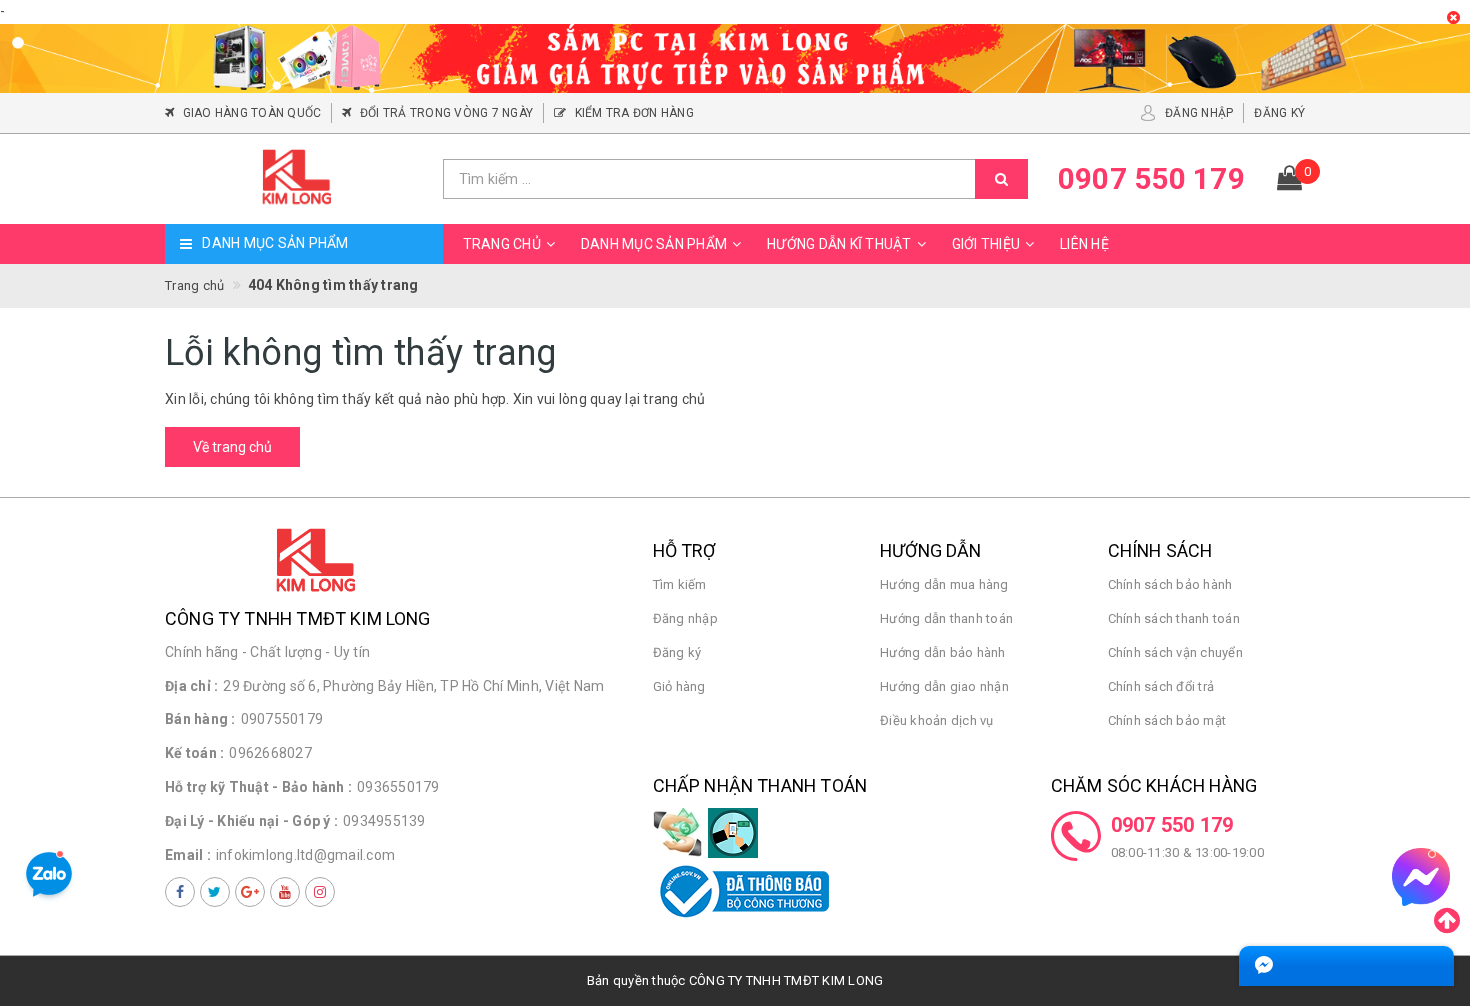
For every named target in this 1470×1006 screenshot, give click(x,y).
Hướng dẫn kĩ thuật (839, 244)
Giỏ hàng (679, 686)
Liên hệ (1084, 244)
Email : (188, 855)
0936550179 (398, 787)
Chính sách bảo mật (1167, 720)
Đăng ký (677, 652)
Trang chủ (502, 244)
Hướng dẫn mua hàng (944, 584)
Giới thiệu (986, 244)
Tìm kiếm (680, 584)
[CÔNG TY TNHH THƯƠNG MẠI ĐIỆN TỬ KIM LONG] (296, 178)
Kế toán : (194, 753)
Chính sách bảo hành (1170, 584)
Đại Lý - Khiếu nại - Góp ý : (251, 821)
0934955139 (384, 821)
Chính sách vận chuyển (1175, 652)
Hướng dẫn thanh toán (946, 618)
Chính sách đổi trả (1161, 686)
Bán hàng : (200, 719)
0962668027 (270, 753)
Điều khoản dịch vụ (937, 720)
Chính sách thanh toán (1174, 618)
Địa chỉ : (191, 686)
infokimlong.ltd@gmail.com (305, 855)
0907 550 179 (1172, 825)
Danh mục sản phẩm (654, 244)
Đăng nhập (685, 618)
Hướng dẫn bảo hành (943, 652)
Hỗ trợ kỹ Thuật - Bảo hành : (258, 787)
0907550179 (282, 719)
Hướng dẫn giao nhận (944, 686)
